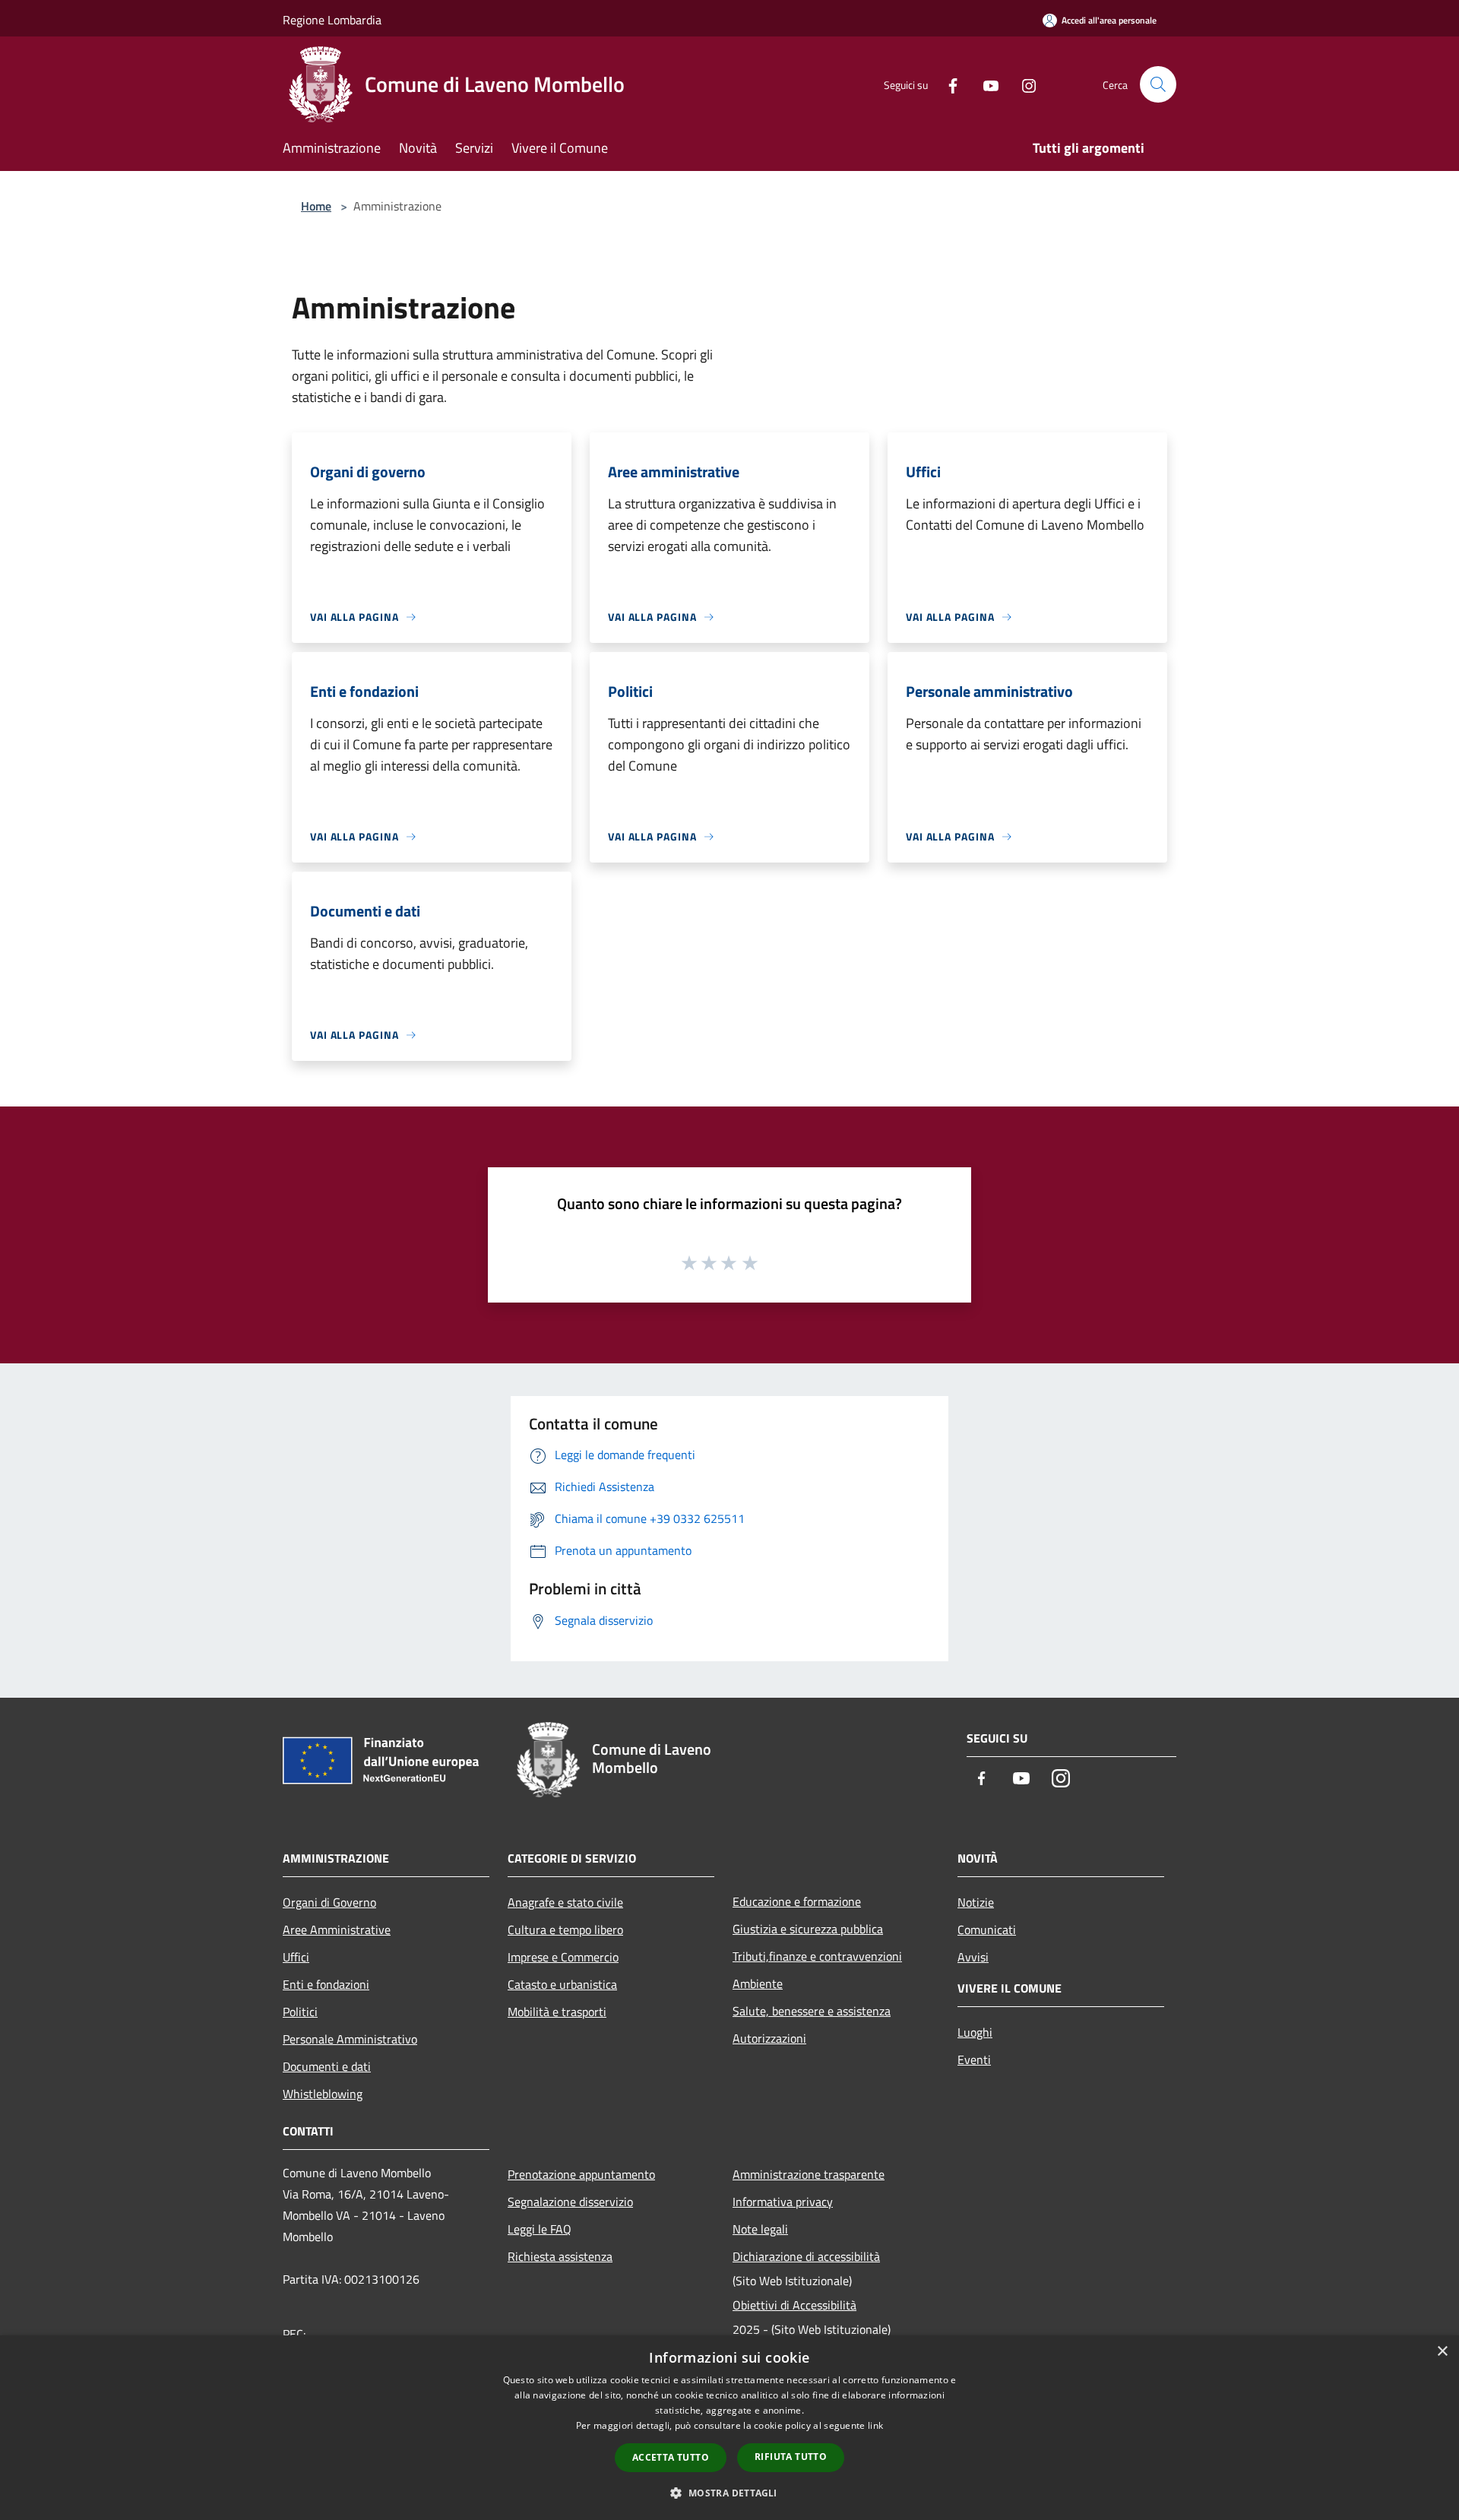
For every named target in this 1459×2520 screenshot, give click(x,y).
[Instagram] (1023, 84)
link (875, 2425)
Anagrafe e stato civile (565, 1902)
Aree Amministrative (337, 1930)
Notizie (976, 1902)
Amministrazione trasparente (809, 2174)
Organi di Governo (329, 1902)
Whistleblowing (323, 2094)
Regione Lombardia (332, 20)
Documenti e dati (327, 2066)
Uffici (296, 1957)
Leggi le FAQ (540, 2229)
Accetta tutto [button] (671, 2457)
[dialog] (729, 2428)
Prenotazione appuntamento (581, 2174)
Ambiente (758, 1983)
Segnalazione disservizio (570, 2202)
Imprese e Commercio (563, 1957)
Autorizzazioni (769, 2038)
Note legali (760, 2229)
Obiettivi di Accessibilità (794, 2305)
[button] (729, 2493)
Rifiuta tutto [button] (791, 2457)
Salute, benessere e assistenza (812, 2011)
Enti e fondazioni (326, 1984)
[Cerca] (1158, 84)
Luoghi (975, 2032)
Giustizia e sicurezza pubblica (808, 1929)
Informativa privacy (783, 2202)
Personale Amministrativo (350, 2039)
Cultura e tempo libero (565, 1930)
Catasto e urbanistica (562, 1984)
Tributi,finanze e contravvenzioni (817, 1956)
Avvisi (973, 1957)
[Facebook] (947, 84)
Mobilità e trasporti (557, 2012)
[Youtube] (985, 84)
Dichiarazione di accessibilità (806, 2256)
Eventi (974, 2059)
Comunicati (987, 1930)
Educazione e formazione (797, 1901)
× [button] (1442, 2352)
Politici (300, 2012)
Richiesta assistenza (560, 2256)
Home (316, 206)
